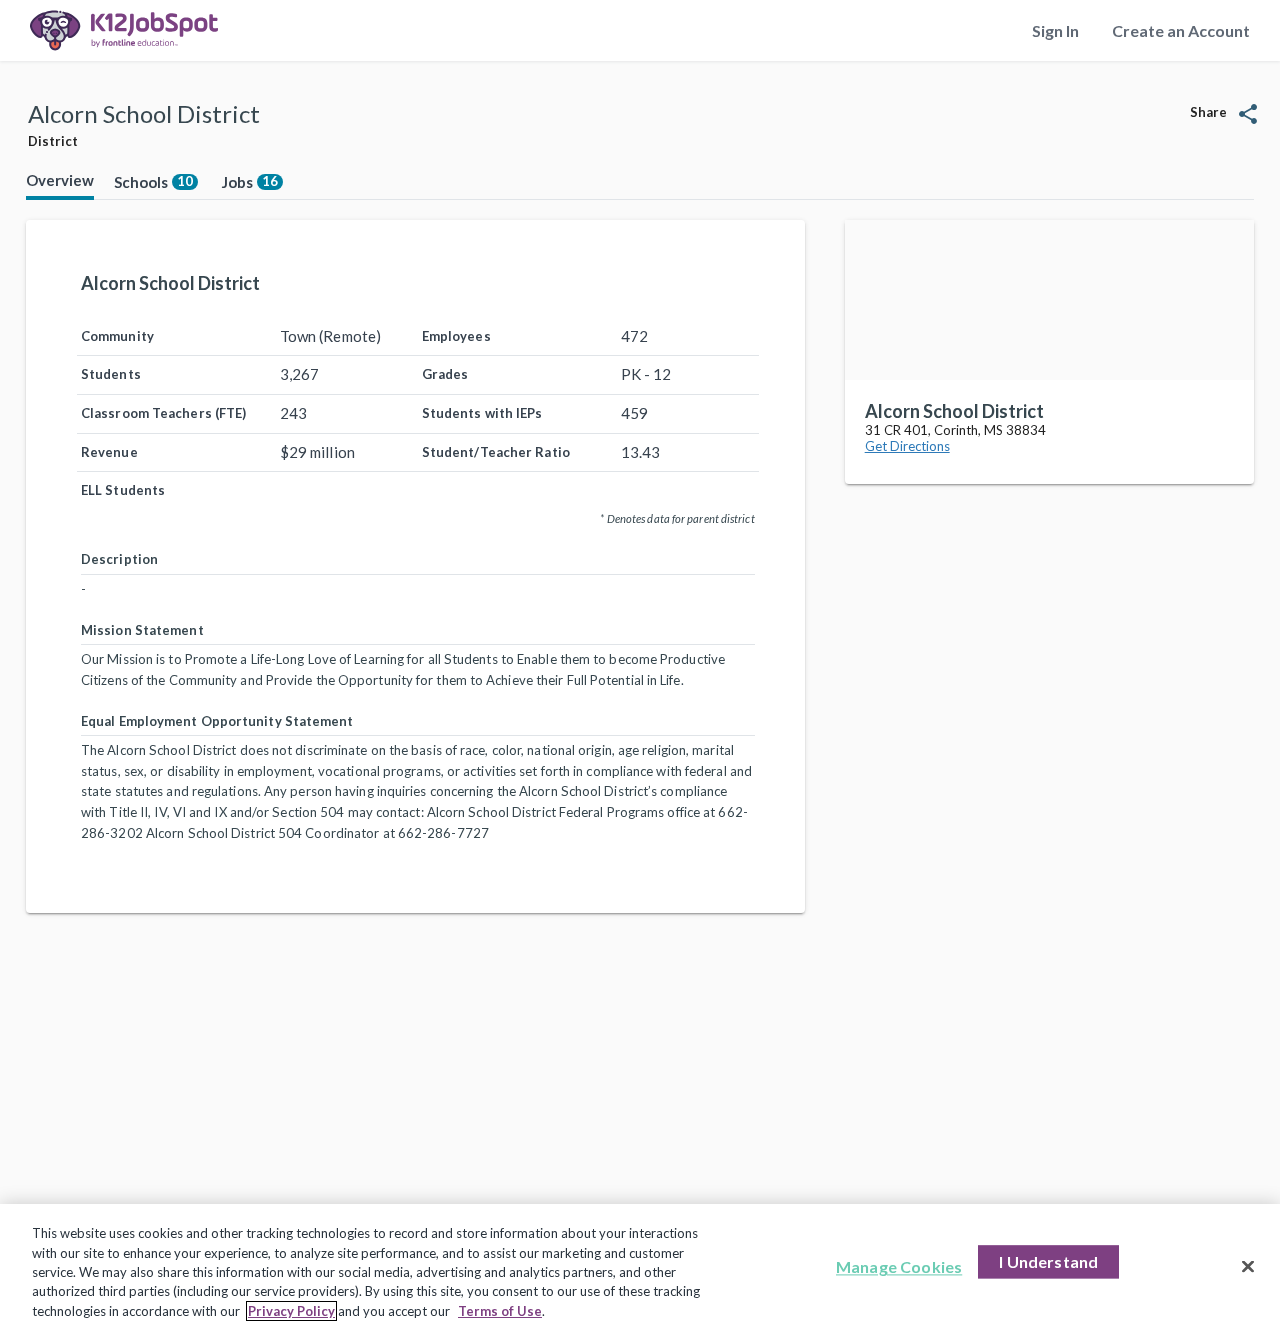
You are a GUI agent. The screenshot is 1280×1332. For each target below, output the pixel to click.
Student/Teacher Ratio (496, 452)
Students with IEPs (482, 413)
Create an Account (1181, 30)
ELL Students (123, 490)
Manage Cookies (899, 1267)
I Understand (1048, 1262)
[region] (640, 1268)
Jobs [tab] (250, 182)
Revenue (109, 452)
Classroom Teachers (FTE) (163, 413)
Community (117, 336)
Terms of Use (500, 1311)
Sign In (1055, 30)
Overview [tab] (60, 180)
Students (111, 374)
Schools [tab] (153, 182)
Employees (456, 336)
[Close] (1248, 1267)
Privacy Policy (291, 1311)
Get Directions (907, 446)
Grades (445, 374)
